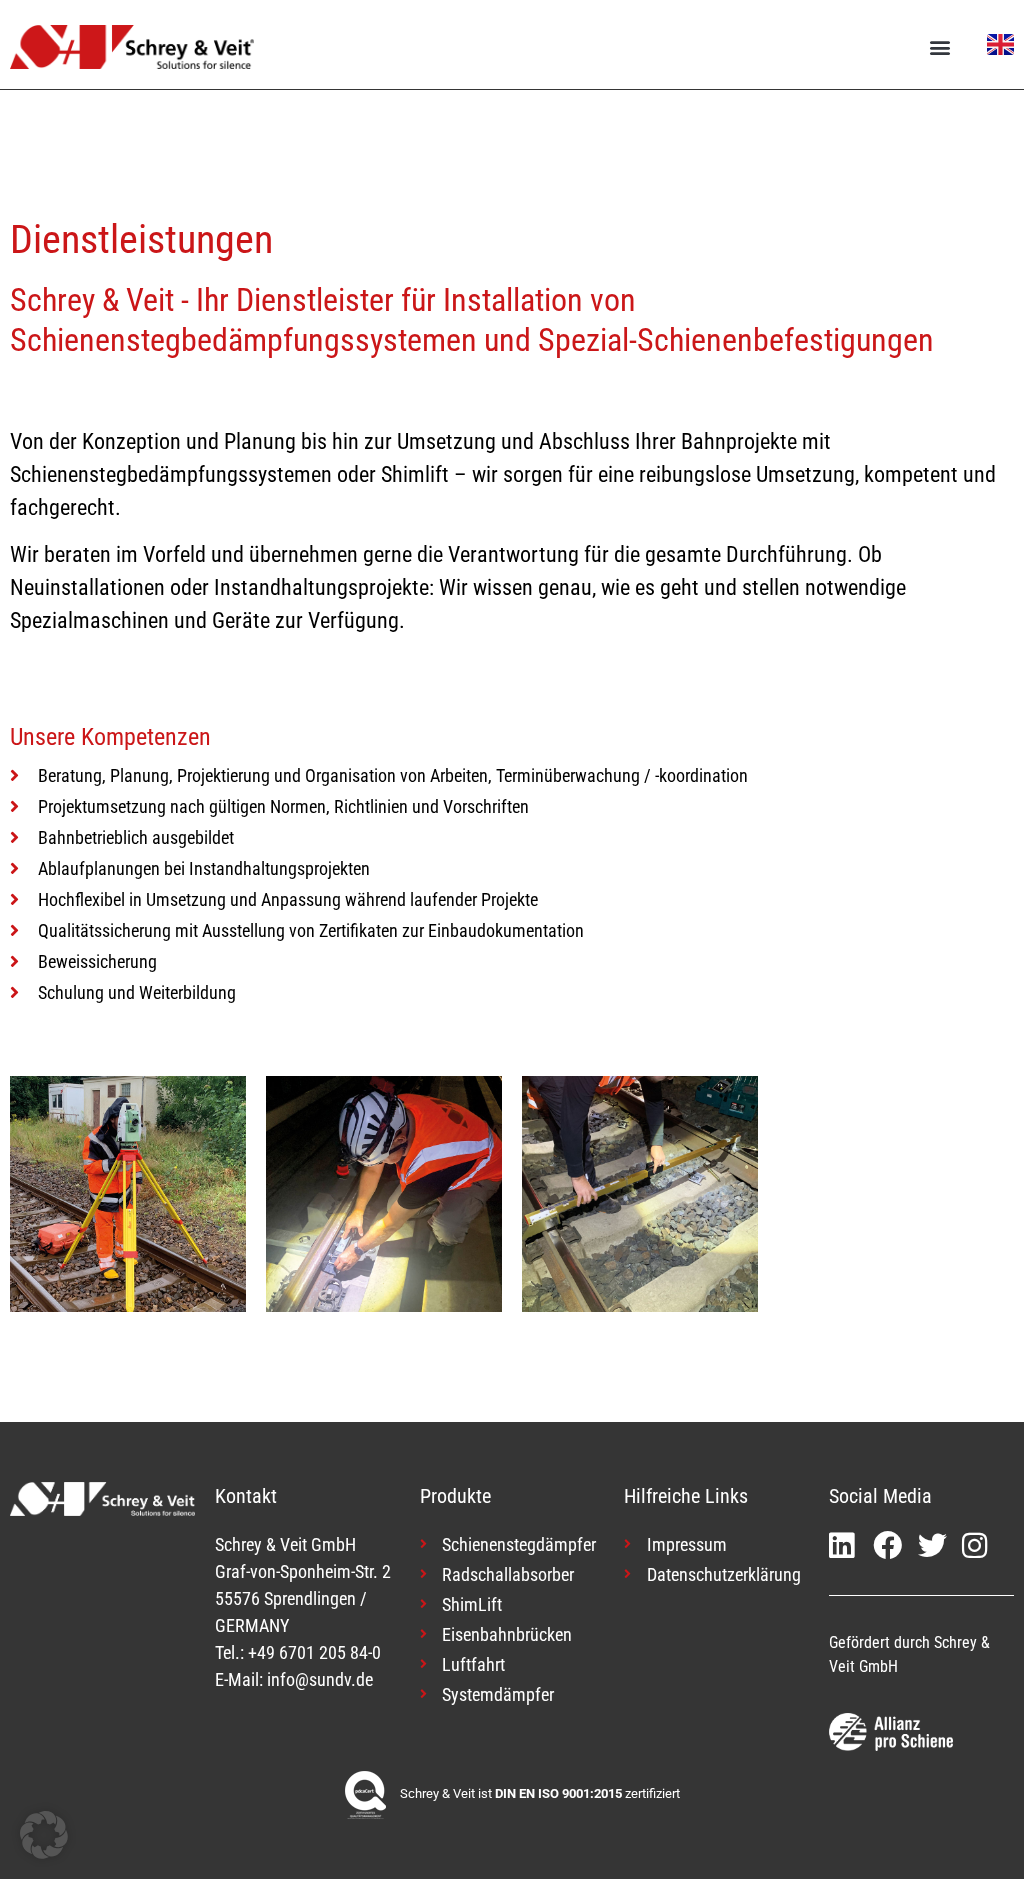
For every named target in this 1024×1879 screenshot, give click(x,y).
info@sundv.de (320, 1679)
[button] (940, 46)
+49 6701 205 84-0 (314, 1652)
